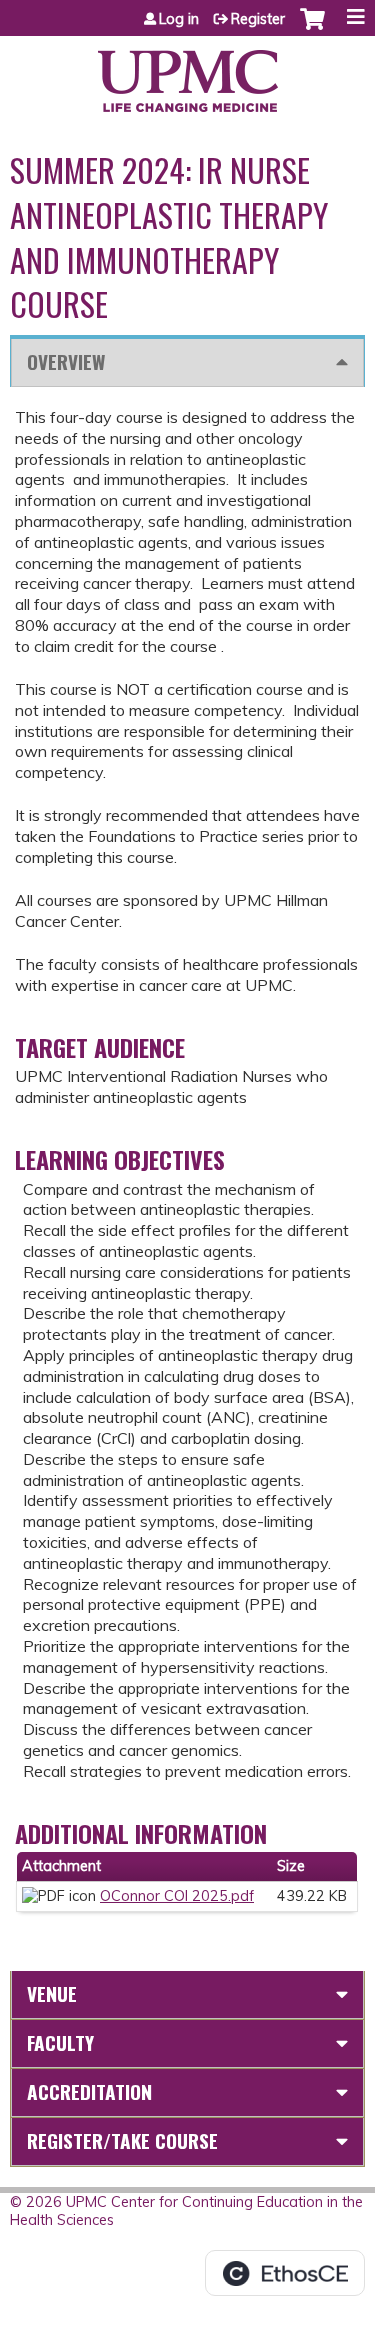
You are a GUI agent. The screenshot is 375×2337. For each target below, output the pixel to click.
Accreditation (89, 2091)
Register (258, 19)
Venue (52, 1993)
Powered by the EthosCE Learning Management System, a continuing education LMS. (285, 2273)
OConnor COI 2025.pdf (177, 1896)
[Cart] (312, 29)
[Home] (187, 74)
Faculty (60, 2042)
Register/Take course (122, 2140)
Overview (66, 361)
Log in (179, 19)
